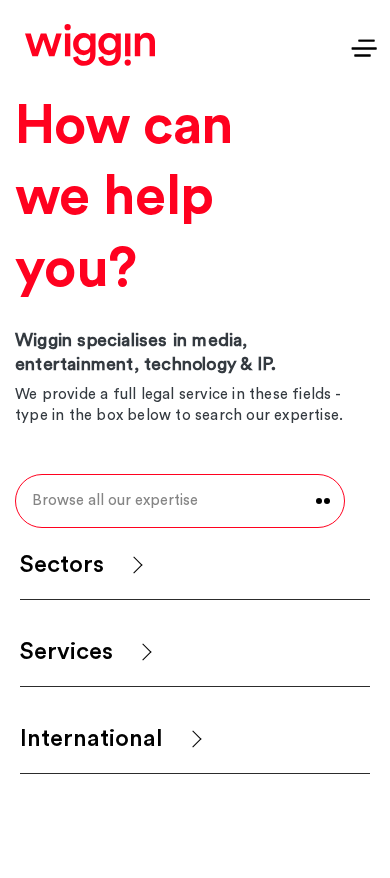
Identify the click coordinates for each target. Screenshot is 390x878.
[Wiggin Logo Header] (90, 45)
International (91, 739)
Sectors (62, 565)
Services (66, 652)
